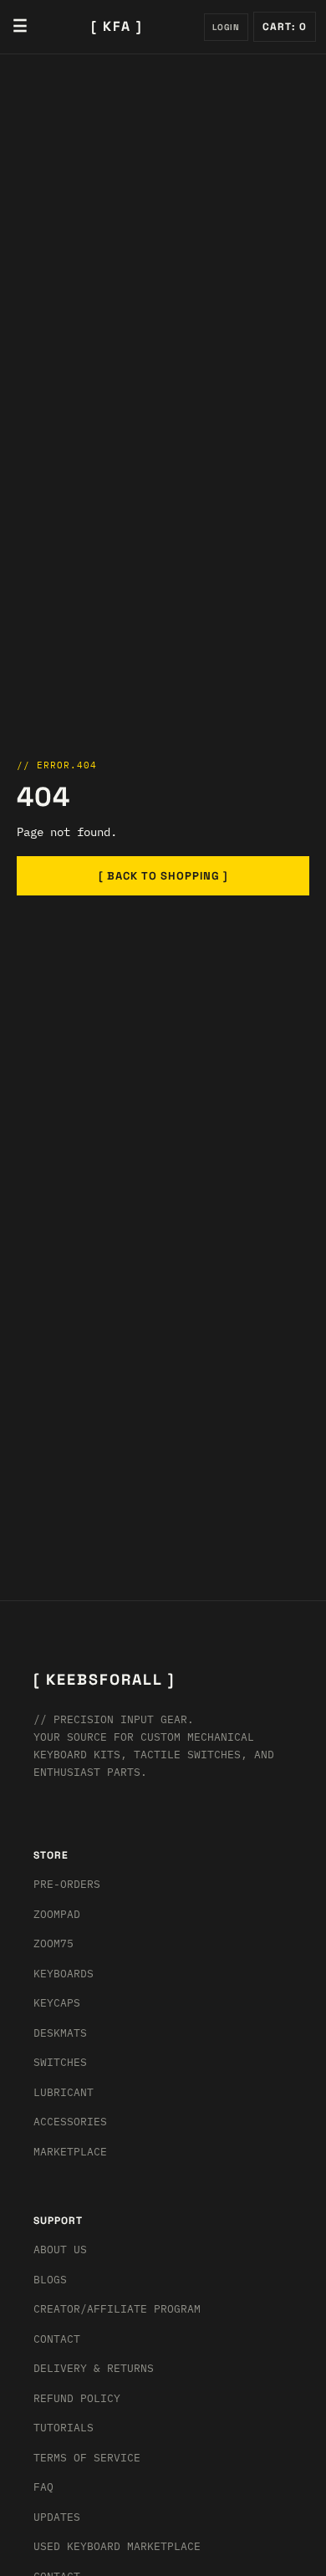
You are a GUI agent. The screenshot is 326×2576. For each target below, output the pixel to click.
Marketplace (70, 2152)
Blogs (50, 2280)
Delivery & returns (94, 2368)
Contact (57, 2339)
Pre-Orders (67, 1884)
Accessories (70, 2122)
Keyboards (64, 1974)
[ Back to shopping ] (163, 876)
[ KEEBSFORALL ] (104, 1679)
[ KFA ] (117, 26)
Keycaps (57, 2003)
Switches (60, 2062)
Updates (57, 2517)
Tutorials (64, 2428)
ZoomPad (57, 1914)
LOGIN (226, 27)
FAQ (43, 2487)
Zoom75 (53, 1943)
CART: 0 (285, 27)
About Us (60, 2250)
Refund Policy (77, 2398)
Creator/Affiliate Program (117, 2309)
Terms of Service (87, 2458)
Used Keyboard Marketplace (117, 2546)
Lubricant (64, 2092)
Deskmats (60, 2033)
